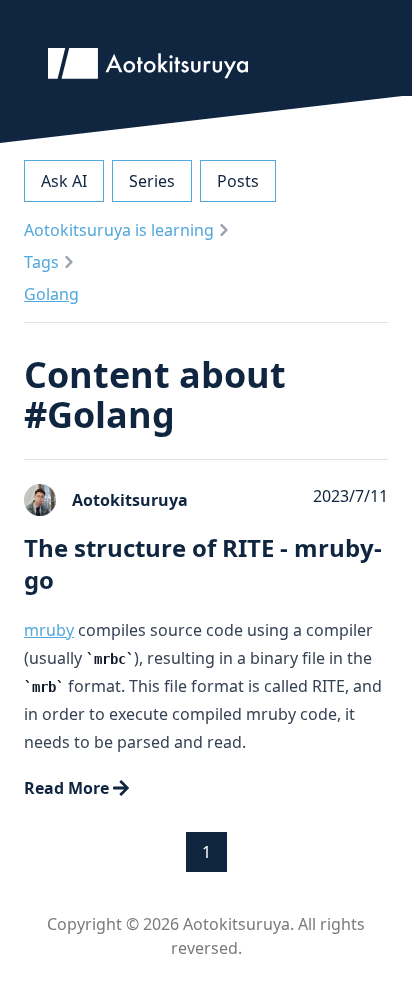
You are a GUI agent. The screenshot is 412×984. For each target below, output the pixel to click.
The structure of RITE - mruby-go (203, 563)
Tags (41, 262)
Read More (66, 788)
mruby (49, 630)
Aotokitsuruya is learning (119, 230)
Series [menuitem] (152, 181)
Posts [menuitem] (238, 181)
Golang (51, 294)
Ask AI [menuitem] (64, 181)
